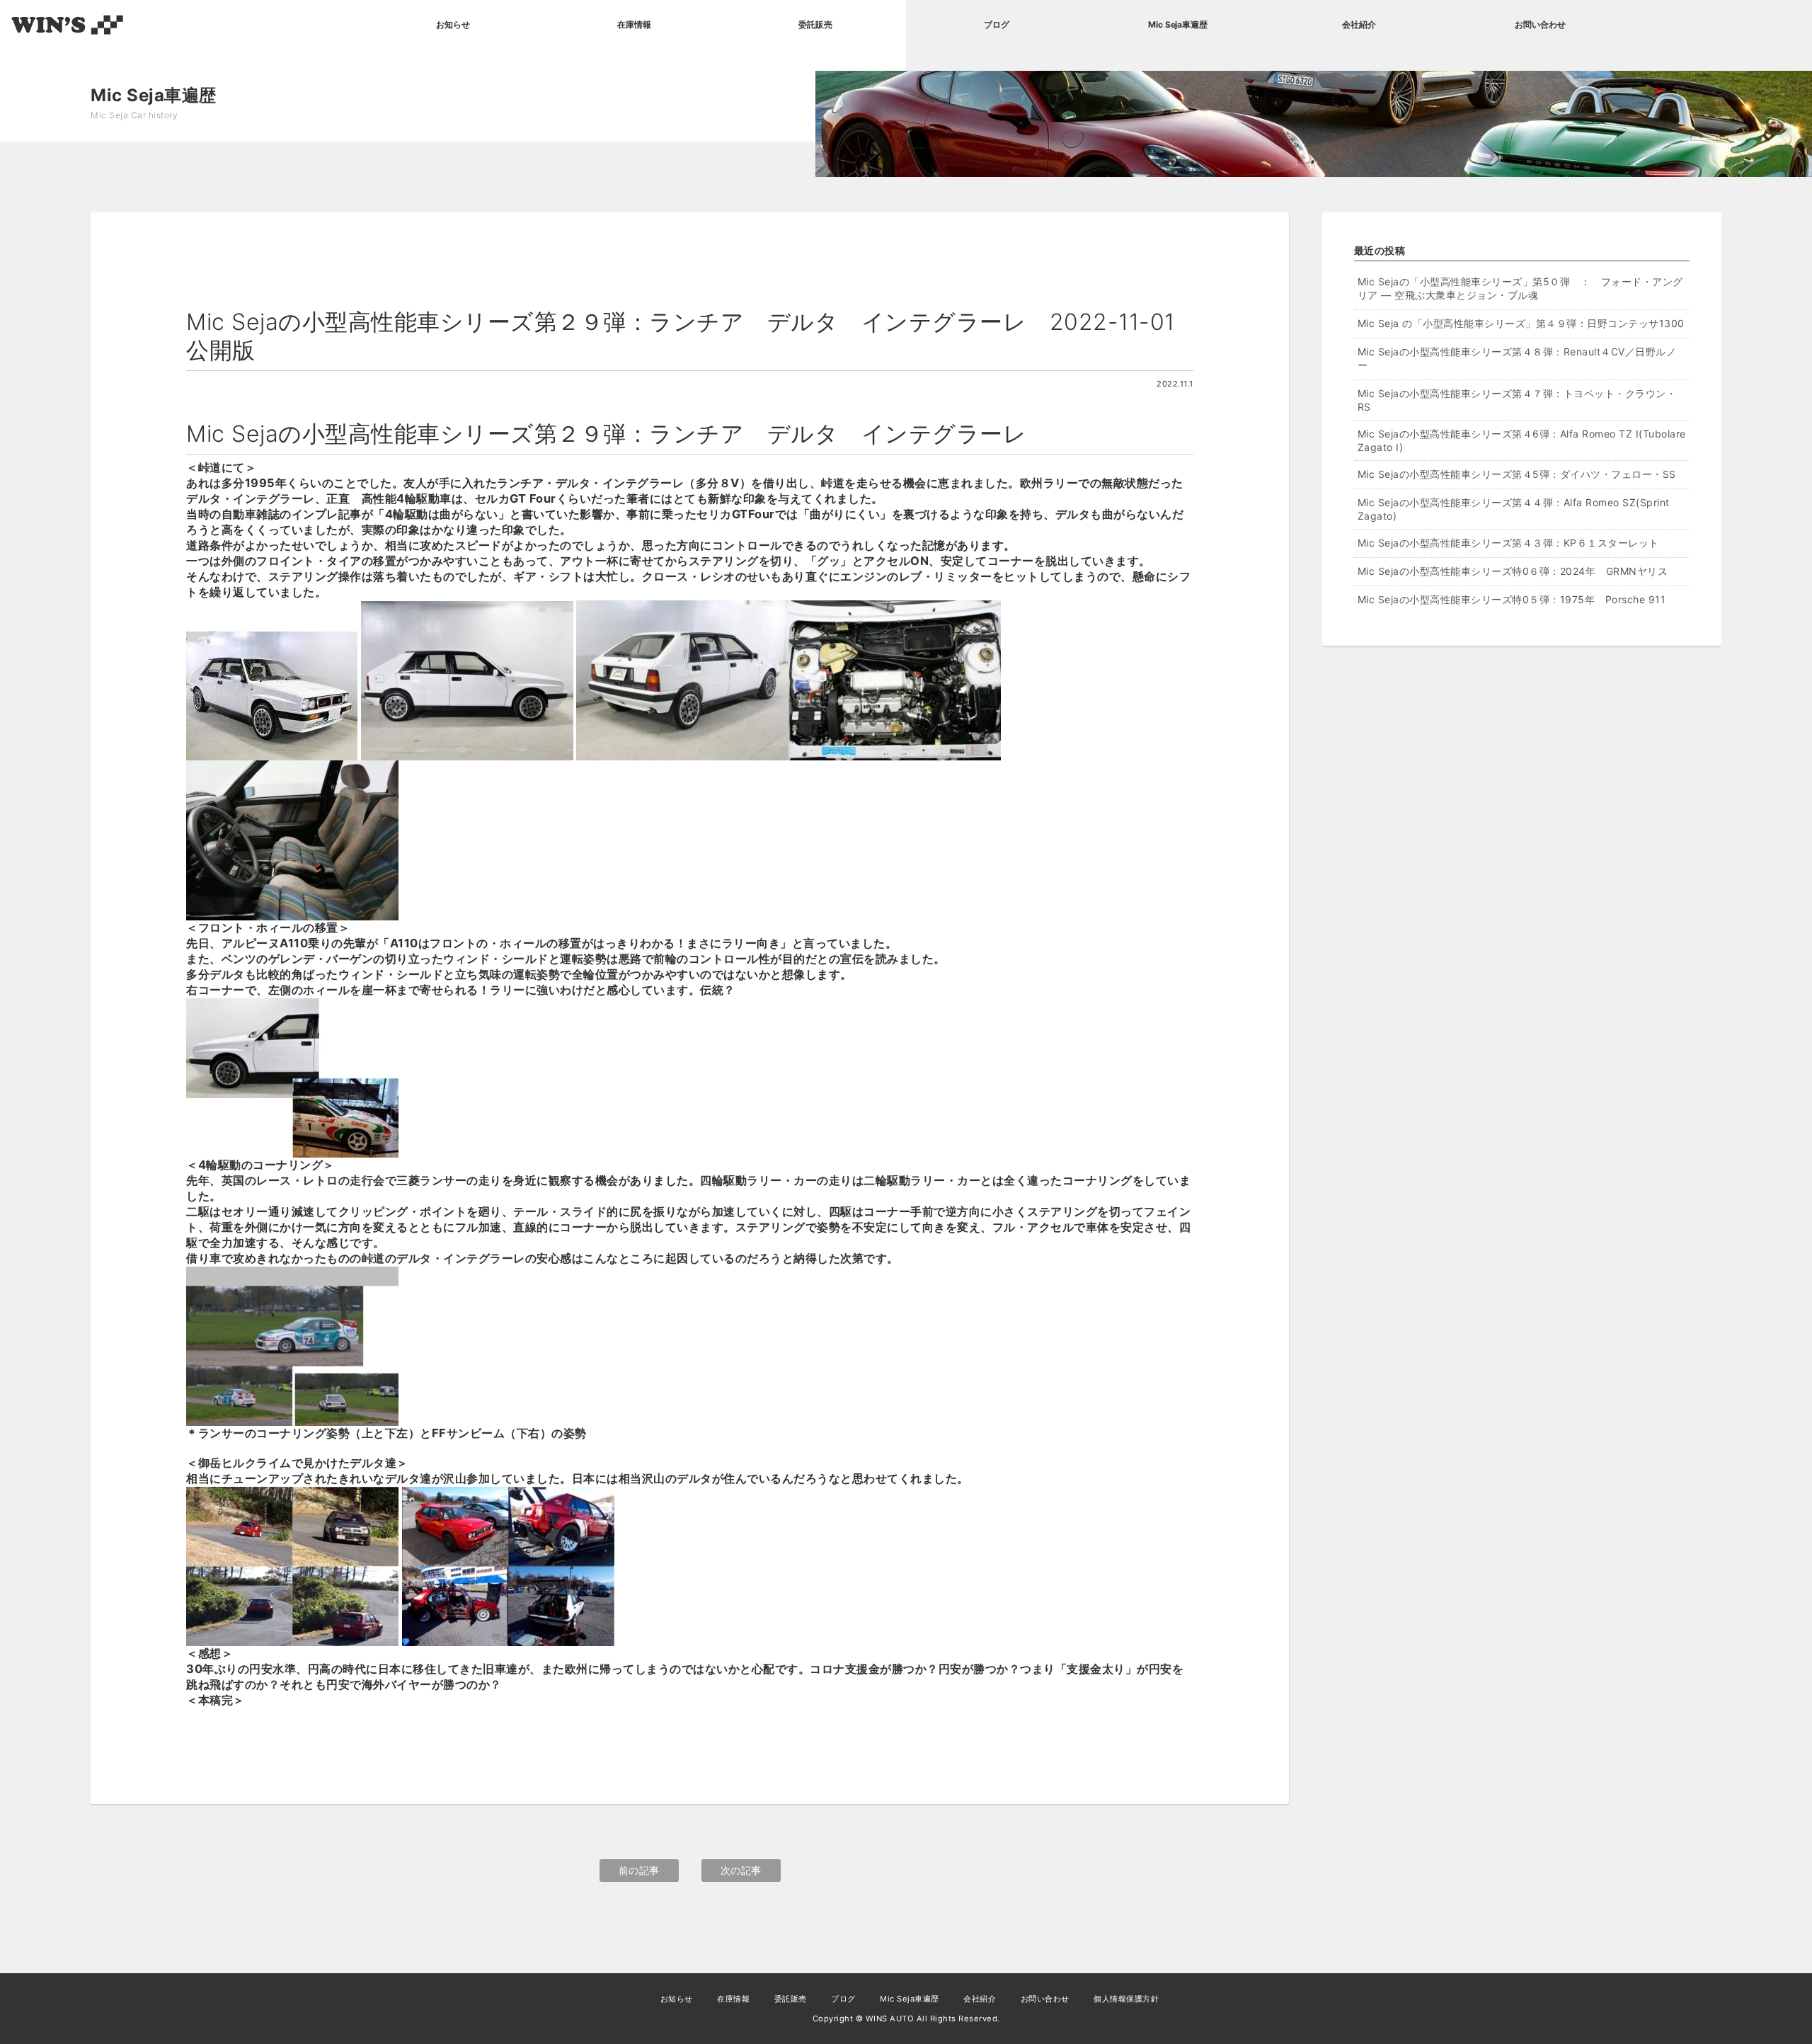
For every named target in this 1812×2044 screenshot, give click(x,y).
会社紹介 (1359, 24)
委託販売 (815, 24)
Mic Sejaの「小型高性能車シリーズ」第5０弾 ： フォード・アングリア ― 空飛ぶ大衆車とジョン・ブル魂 (1520, 288)
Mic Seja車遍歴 (1178, 24)
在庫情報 (634, 24)
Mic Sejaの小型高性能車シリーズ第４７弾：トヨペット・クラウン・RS (1517, 400)
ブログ (997, 24)
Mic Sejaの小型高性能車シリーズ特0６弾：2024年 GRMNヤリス (1513, 571)
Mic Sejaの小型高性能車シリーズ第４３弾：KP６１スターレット (1508, 543)
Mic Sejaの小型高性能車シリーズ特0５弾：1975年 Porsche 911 (1512, 599)
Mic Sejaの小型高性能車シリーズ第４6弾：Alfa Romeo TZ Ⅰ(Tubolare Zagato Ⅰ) (1522, 440)
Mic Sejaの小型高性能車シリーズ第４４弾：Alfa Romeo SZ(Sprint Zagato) (1514, 509)
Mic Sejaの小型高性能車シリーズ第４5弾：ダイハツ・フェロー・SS (1522, 474)
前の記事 (639, 1870)
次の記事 (741, 1870)
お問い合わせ (1540, 24)
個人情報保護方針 (1126, 1999)
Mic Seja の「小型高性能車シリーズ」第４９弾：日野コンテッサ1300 (1521, 323)
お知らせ (453, 24)
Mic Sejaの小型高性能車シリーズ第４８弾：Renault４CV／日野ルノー (1517, 358)
